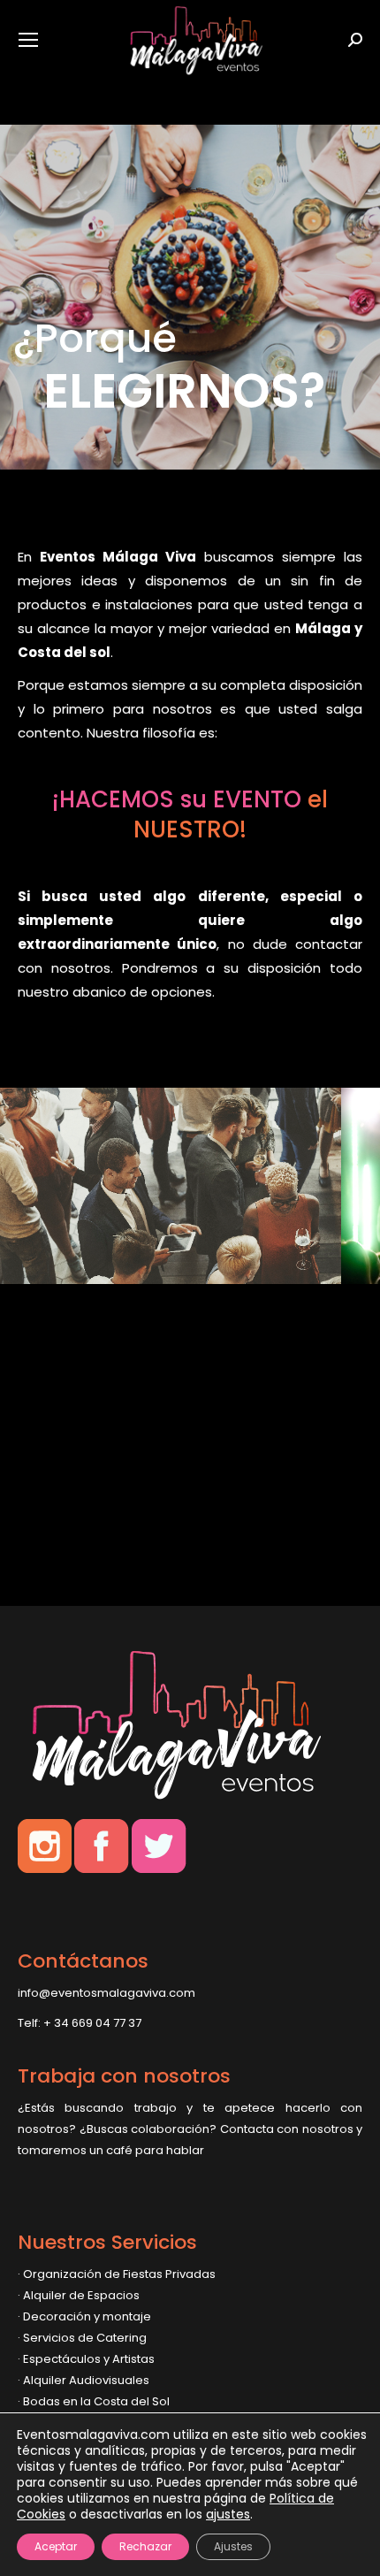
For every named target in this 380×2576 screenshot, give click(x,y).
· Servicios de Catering (82, 2338)
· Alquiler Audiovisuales (84, 2380)
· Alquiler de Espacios (79, 2295)
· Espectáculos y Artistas (86, 2359)
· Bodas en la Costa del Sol (94, 2401)
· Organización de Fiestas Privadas (117, 2274)
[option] (199, 1203)
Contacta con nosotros (287, 2129)
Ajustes (233, 2546)
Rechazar (145, 2546)
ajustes (228, 2514)
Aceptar (56, 2546)
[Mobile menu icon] (28, 40)
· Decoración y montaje (84, 2316)
